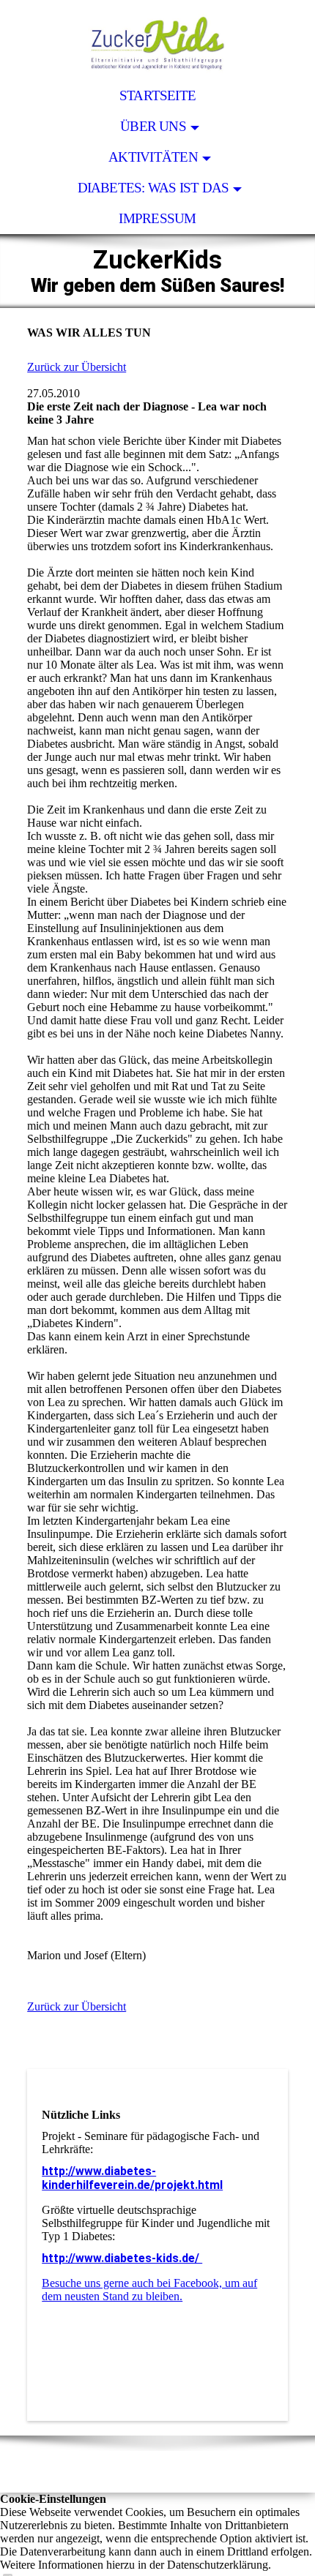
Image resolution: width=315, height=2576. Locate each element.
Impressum (157, 218)
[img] (157, 40)
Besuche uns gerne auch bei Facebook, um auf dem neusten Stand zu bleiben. (149, 2290)
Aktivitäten (153, 157)
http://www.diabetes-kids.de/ (122, 2258)
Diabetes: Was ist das (153, 188)
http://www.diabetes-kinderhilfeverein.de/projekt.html (132, 2178)
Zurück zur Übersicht (77, 367)
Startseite (157, 95)
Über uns (153, 126)
